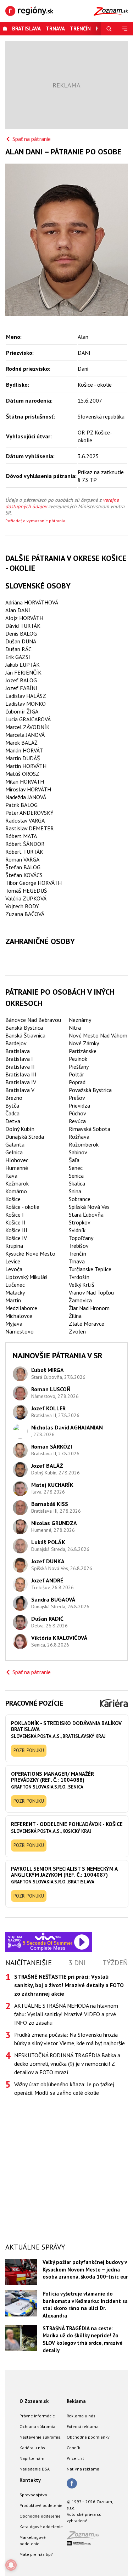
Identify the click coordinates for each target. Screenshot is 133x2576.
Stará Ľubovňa (86, 1215)
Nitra (75, 1028)
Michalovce (19, 1316)
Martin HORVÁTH (26, 766)
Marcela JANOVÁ (25, 735)
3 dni (77, 1963)
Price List (75, 2458)
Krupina (14, 1246)
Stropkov (80, 1222)
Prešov (77, 1098)
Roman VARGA (22, 859)
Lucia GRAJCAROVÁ (28, 719)
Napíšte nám (32, 2458)
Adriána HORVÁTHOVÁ (32, 602)
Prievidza (79, 1105)
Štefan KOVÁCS (24, 875)
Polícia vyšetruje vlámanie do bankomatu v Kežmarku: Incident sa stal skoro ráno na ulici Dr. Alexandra (85, 2305)
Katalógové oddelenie (41, 2527)
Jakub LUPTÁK (23, 665)
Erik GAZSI (18, 657)
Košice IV (16, 1238)
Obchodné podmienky (88, 2437)
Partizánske (83, 1051)
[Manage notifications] (11, 2565)
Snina (75, 1191)
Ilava (11, 1176)
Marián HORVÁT (24, 750)
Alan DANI (18, 610)
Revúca (77, 1121)
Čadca (12, 1113)
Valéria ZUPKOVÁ (26, 898)
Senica (76, 1176)
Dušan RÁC (18, 649)
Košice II (15, 1222)
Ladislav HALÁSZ (26, 696)
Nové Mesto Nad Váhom (98, 1035)
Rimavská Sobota (90, 1129)
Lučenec (15, 1285)
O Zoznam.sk (34, 2401)
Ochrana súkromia (37, 2426)
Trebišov (79, 1246)
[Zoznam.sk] (85, 2537)
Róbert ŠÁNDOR (25, 844)
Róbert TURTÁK (24, 852)
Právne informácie (37, 2416)
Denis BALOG (21, 633)
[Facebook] (72, 2484)
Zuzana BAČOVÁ (25, 914)
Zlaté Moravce (87, 1324)
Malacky (15, 1292)
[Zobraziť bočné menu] (125, 29)
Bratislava (26, 29)
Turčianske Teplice (90, 1269)
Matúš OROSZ (22, 774)
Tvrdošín (79, 1277)
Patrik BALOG (21, 805)
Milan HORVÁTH (25, 781)
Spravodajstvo (33, 2495)
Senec (76, 1168)
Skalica (77, 1183)
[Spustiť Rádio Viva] (48, 1936)
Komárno (16, 1191)
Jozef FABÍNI (21, 688)
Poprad (77, 1082)
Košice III (16, 1230)
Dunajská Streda (25, 1137)
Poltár (76, 1074)
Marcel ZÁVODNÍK (27, 727)
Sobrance (80, 1199)
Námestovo (20, 1331)
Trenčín (80, 29)
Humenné (17, 1168)
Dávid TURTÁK (23, 626)
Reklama (76, 2401)
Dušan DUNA (21, 641)
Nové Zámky (84, 1043)
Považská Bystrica (90, 1090)
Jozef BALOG (21, 680)
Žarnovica (80, 1300)
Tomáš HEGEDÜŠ (26, 891)
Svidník (77, 1230)
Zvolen (77, 1331)
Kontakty (30, 2480)
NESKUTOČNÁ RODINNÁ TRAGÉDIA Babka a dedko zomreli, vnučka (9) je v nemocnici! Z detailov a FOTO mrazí (67, 2064)
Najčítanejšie (29, 1963)
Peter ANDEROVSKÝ (29, 813)
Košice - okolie (22, 1207)
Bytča (12, 1105)
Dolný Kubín (20, 1129)
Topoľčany (81, 1238)
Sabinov (78, 1152)
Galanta (15, 1144)
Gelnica (14, 1152)
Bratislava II (20, 1067)
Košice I (15, 1215)
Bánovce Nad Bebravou (33, 1020)
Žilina (75, 1316)
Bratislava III (21, 1074)
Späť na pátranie (32, 139)
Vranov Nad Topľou (91, 1292)
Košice (13, 1199)
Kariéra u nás (32, 2448)
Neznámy (80, 1020)
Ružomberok (84, 1144)
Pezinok (78, 1059)
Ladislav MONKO (26, 704)
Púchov (77, 1113)
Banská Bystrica (24, 1028)
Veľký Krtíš (82, 1285)
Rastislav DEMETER (30, 828)
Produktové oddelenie (41, 2505)
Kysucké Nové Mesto (30, 1253)
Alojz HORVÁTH (24, 618)
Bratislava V (20, 1090)
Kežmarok (17, 1183)
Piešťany (79, 1067)
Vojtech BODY (22, 906)
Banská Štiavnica (25, 1035)
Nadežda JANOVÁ (26, 797)
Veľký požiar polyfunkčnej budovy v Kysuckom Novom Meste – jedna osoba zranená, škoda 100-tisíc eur (85, 2269)
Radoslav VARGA (25, 820)
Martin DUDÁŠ (23, 758)
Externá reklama (83, 2426)
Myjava (14, 1324)
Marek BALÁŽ (21, 743)
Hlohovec (17, 1160)
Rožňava (79, 1137)
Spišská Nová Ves (89, 1207)
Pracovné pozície (34, 1703)
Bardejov (16, 1043)
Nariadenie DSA (35, 2469)
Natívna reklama (83, 2469)
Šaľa (74, 1160)
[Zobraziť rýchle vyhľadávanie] (109, 29)
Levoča (14, 1269)
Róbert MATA (21, 836)
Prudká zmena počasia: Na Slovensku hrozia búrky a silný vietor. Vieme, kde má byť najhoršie (70, 2039)
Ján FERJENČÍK (23, 672)
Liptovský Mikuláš (26, 1277)
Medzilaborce (21, 1308)
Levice (13, 1261)
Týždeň (115, 1963)
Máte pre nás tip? (36, 2554)
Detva (13, 1121)
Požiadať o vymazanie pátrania (35, 521)
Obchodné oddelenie (40, 2516)
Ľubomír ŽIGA (22, 711)
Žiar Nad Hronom (89, 1308)
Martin (13, 1300)
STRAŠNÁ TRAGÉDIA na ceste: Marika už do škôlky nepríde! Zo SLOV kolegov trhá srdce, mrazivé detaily (82, 2339)
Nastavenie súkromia (40, 2437)
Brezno (14, 1098)
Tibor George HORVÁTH (34, 883)
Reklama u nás (81, 2416)
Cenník (73, 2448)
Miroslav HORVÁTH (28, 789)
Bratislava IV (21, 1082)
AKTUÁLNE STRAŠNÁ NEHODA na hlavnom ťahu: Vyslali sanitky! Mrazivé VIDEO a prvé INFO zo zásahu (66, 2014)
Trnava (55, 29)
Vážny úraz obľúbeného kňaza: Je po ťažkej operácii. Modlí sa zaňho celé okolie (64, 2088)
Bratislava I (19, 1059)
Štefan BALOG (23, 867)
